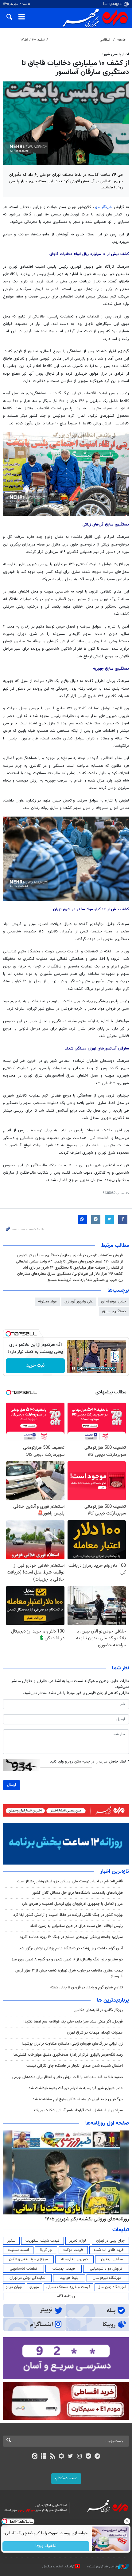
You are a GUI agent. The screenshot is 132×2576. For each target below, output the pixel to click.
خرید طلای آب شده (109, 2250)
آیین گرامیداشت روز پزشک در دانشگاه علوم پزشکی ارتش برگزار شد (71, 1948)
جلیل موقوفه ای (113, 1302)
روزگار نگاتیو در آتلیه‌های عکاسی (98, 2010)
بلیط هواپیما (69, 2278)
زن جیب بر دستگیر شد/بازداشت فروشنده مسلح (85, 1280)
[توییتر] (70, 2457)
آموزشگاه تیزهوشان (108, 2278)
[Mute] (82, 1368)
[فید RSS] (53, 2457)
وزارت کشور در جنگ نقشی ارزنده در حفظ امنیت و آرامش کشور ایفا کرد (68, 1915)
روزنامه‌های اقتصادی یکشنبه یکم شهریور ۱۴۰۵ (85, 2219)
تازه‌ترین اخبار (115, 1872)
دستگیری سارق (114, 1311)
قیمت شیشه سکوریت (43, 2241)
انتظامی (105, 40)
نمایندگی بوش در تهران (27, 2278)
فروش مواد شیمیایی (106, 2269)
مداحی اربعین (112, 2259)
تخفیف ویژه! (46, 2546)
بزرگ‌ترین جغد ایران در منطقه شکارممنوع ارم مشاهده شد (78, 2099)
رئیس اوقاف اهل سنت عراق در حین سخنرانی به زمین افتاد (76, 1926)
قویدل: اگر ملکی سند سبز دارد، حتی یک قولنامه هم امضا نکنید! (73, 2022)
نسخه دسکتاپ (66, 2478)
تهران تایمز (14, 2287)
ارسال (12, 1785)
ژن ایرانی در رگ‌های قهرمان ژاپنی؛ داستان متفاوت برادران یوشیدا (72, 2044)
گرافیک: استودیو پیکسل (58, 2567)
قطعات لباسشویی (23, 2269)
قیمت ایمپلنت (64, 2269)
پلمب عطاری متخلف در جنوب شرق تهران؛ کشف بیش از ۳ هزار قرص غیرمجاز (69, 1973)
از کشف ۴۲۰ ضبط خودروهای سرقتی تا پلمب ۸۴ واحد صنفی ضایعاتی (69, 1262)
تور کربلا (46, 2250)
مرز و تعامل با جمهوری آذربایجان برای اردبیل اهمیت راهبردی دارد (72, 1904)
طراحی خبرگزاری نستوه (103, 2567)
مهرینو (34, 2287)
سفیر (11, 2241)
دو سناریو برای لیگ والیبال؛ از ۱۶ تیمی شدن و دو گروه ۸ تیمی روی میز (67, 1960)
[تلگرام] (97, 2457)
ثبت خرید (35, 1366)
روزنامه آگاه (66, 2296)
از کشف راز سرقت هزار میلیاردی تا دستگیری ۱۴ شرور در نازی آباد (73, 1268)
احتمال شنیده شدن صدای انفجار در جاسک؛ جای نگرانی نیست (75, 2066)
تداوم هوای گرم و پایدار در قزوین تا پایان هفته (87, 1987)
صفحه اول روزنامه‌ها (107, 2123)
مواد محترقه (47, 1302)
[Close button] (127, 2521)
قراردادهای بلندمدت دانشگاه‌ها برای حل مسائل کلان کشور (78, 1893)
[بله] (88, 2457)
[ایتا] (35, 2457)
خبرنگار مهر (103, 207)
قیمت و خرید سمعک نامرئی (68, 2287)
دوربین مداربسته (74, 2259)
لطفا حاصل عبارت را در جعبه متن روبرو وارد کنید (89, 1762)
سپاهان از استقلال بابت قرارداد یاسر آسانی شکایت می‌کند (78, 2110)
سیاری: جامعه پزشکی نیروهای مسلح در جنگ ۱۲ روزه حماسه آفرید (71, 1937)
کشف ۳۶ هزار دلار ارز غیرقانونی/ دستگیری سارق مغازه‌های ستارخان (70, 1274)
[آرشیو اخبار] (43, 2457)
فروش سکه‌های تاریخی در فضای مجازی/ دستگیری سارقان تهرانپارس (70, 1255)
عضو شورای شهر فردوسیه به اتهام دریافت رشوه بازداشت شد (76, 2088)
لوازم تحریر (78, 2241)
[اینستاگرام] (79, 2457)
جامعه (122, 40)
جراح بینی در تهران (110, 2241)
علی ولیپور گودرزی (79, 1302)
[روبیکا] (62, 2457)
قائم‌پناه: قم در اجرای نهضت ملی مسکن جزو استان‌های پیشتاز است (70, 1881)
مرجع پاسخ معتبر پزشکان (28, 2259)
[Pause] (73, 1368)
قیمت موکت (73, 2250)
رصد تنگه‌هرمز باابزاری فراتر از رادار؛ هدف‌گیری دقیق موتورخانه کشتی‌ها (68, 2055)
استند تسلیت (18, 2250)
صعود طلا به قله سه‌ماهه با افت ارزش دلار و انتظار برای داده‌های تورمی (68, 2077)
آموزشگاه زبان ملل (112, 2287)
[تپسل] (8, 1334)
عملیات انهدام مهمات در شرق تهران (95, 2033)
